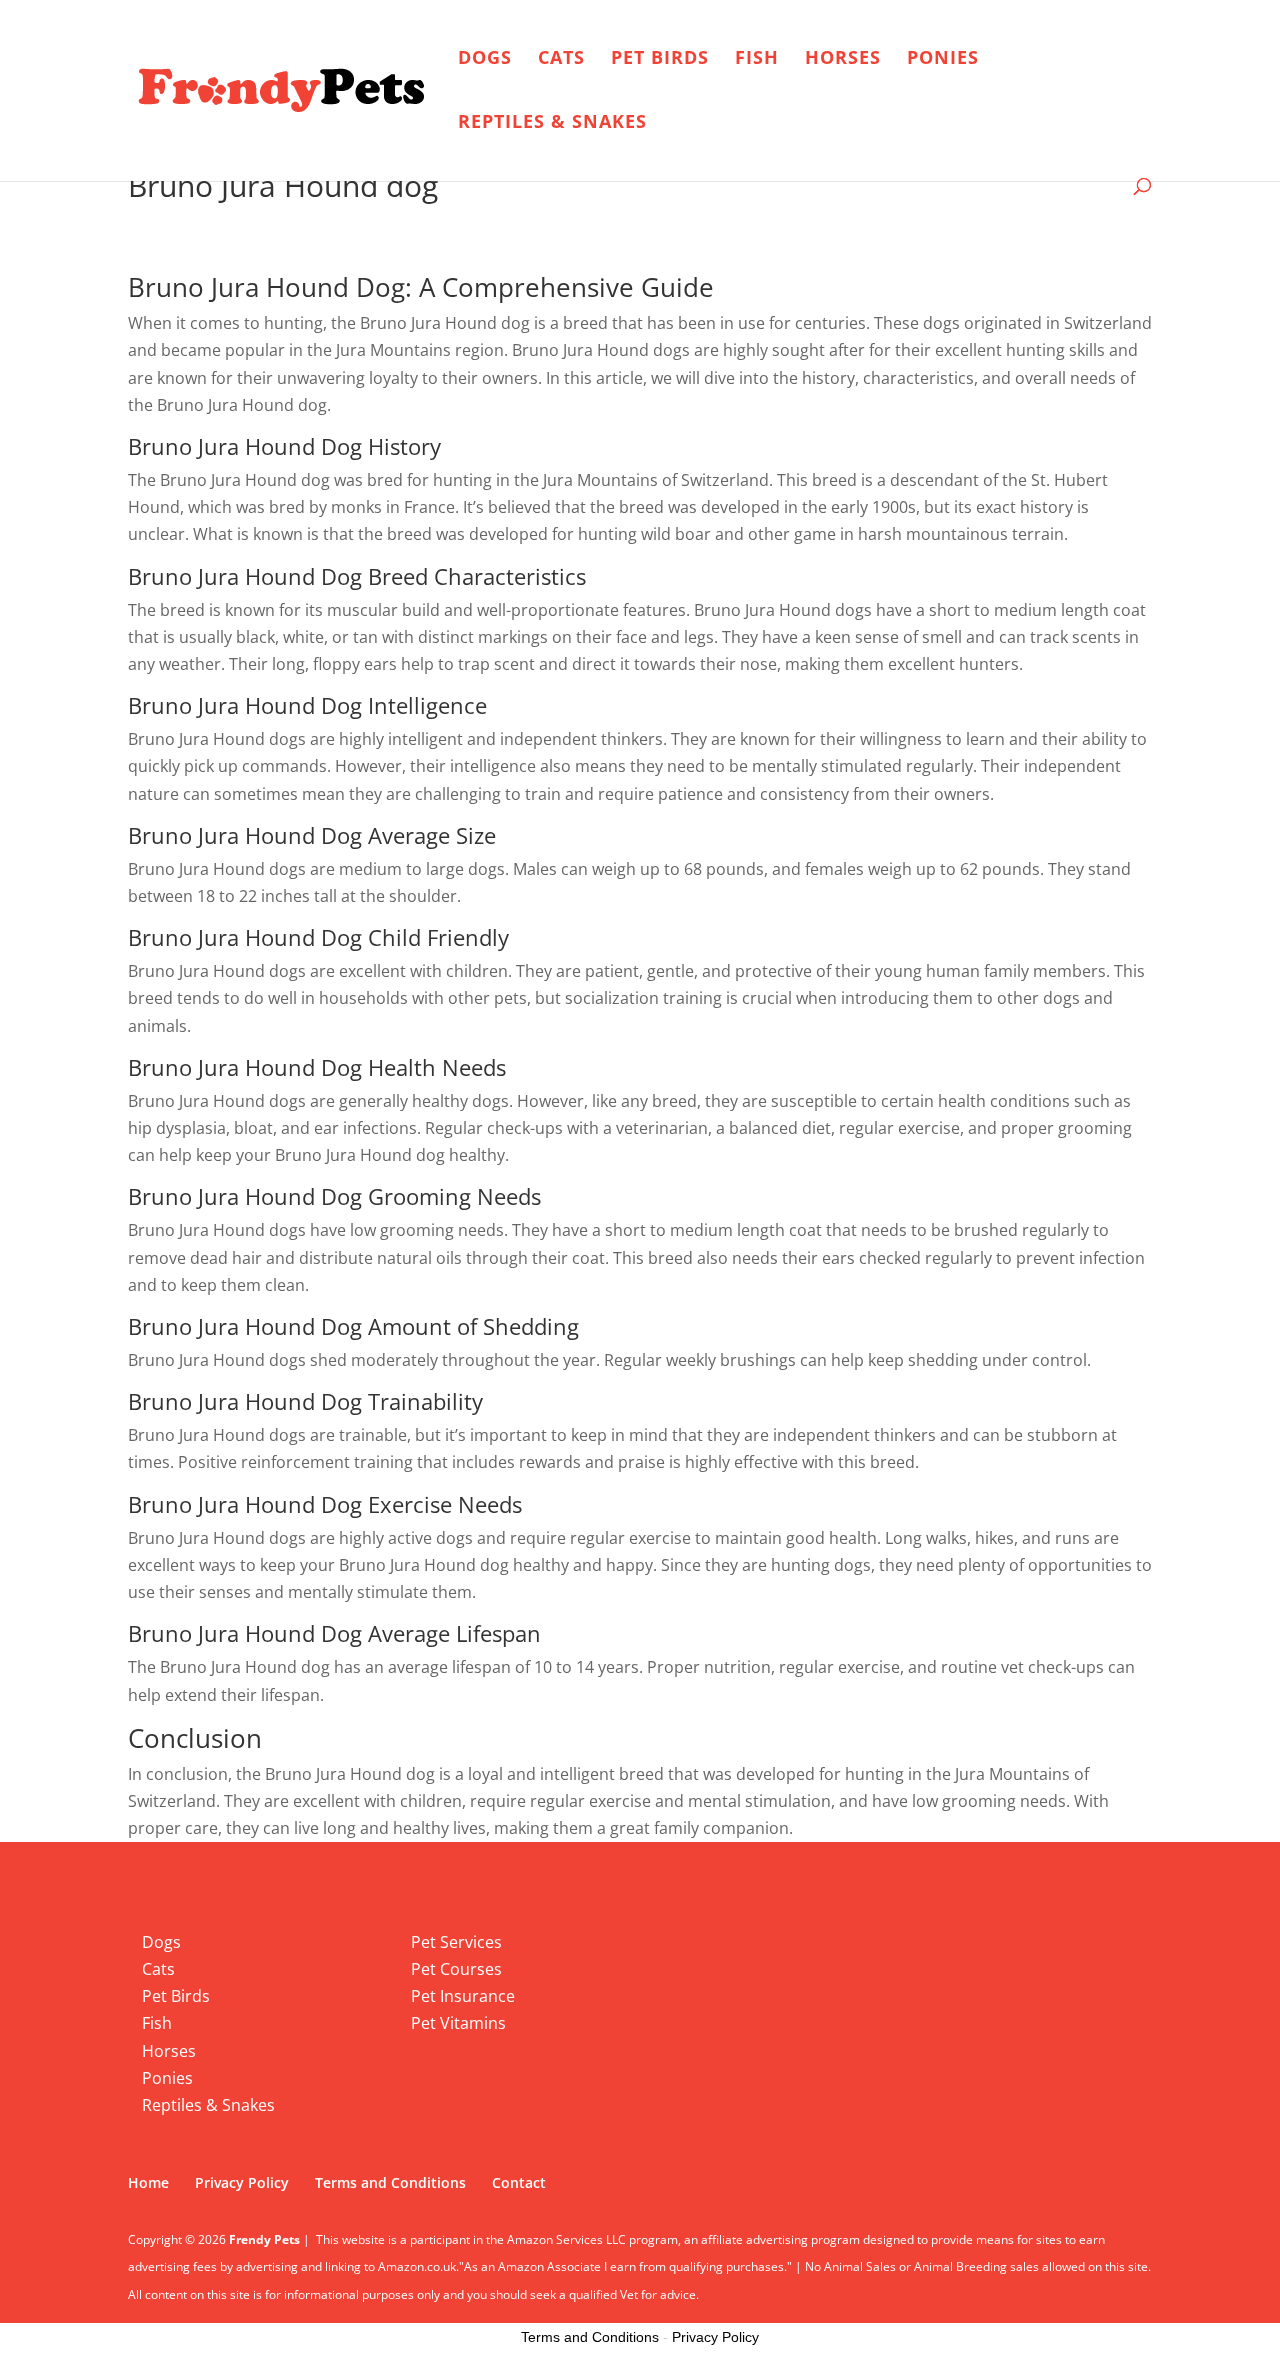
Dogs (485, 59)
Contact (519, 2182)
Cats (561, 59)
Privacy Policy (242, 2182)
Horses (843, 59)
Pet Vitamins (458, 2023)
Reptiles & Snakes (552, 123)
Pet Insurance (463, 1996)
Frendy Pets (264, 2239)
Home (148, 2182)
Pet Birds (660, 59)
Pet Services (456, 1942)
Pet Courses (456, 1969)
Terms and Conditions (390, 2182)
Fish (757, 59)
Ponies (943, 59)
